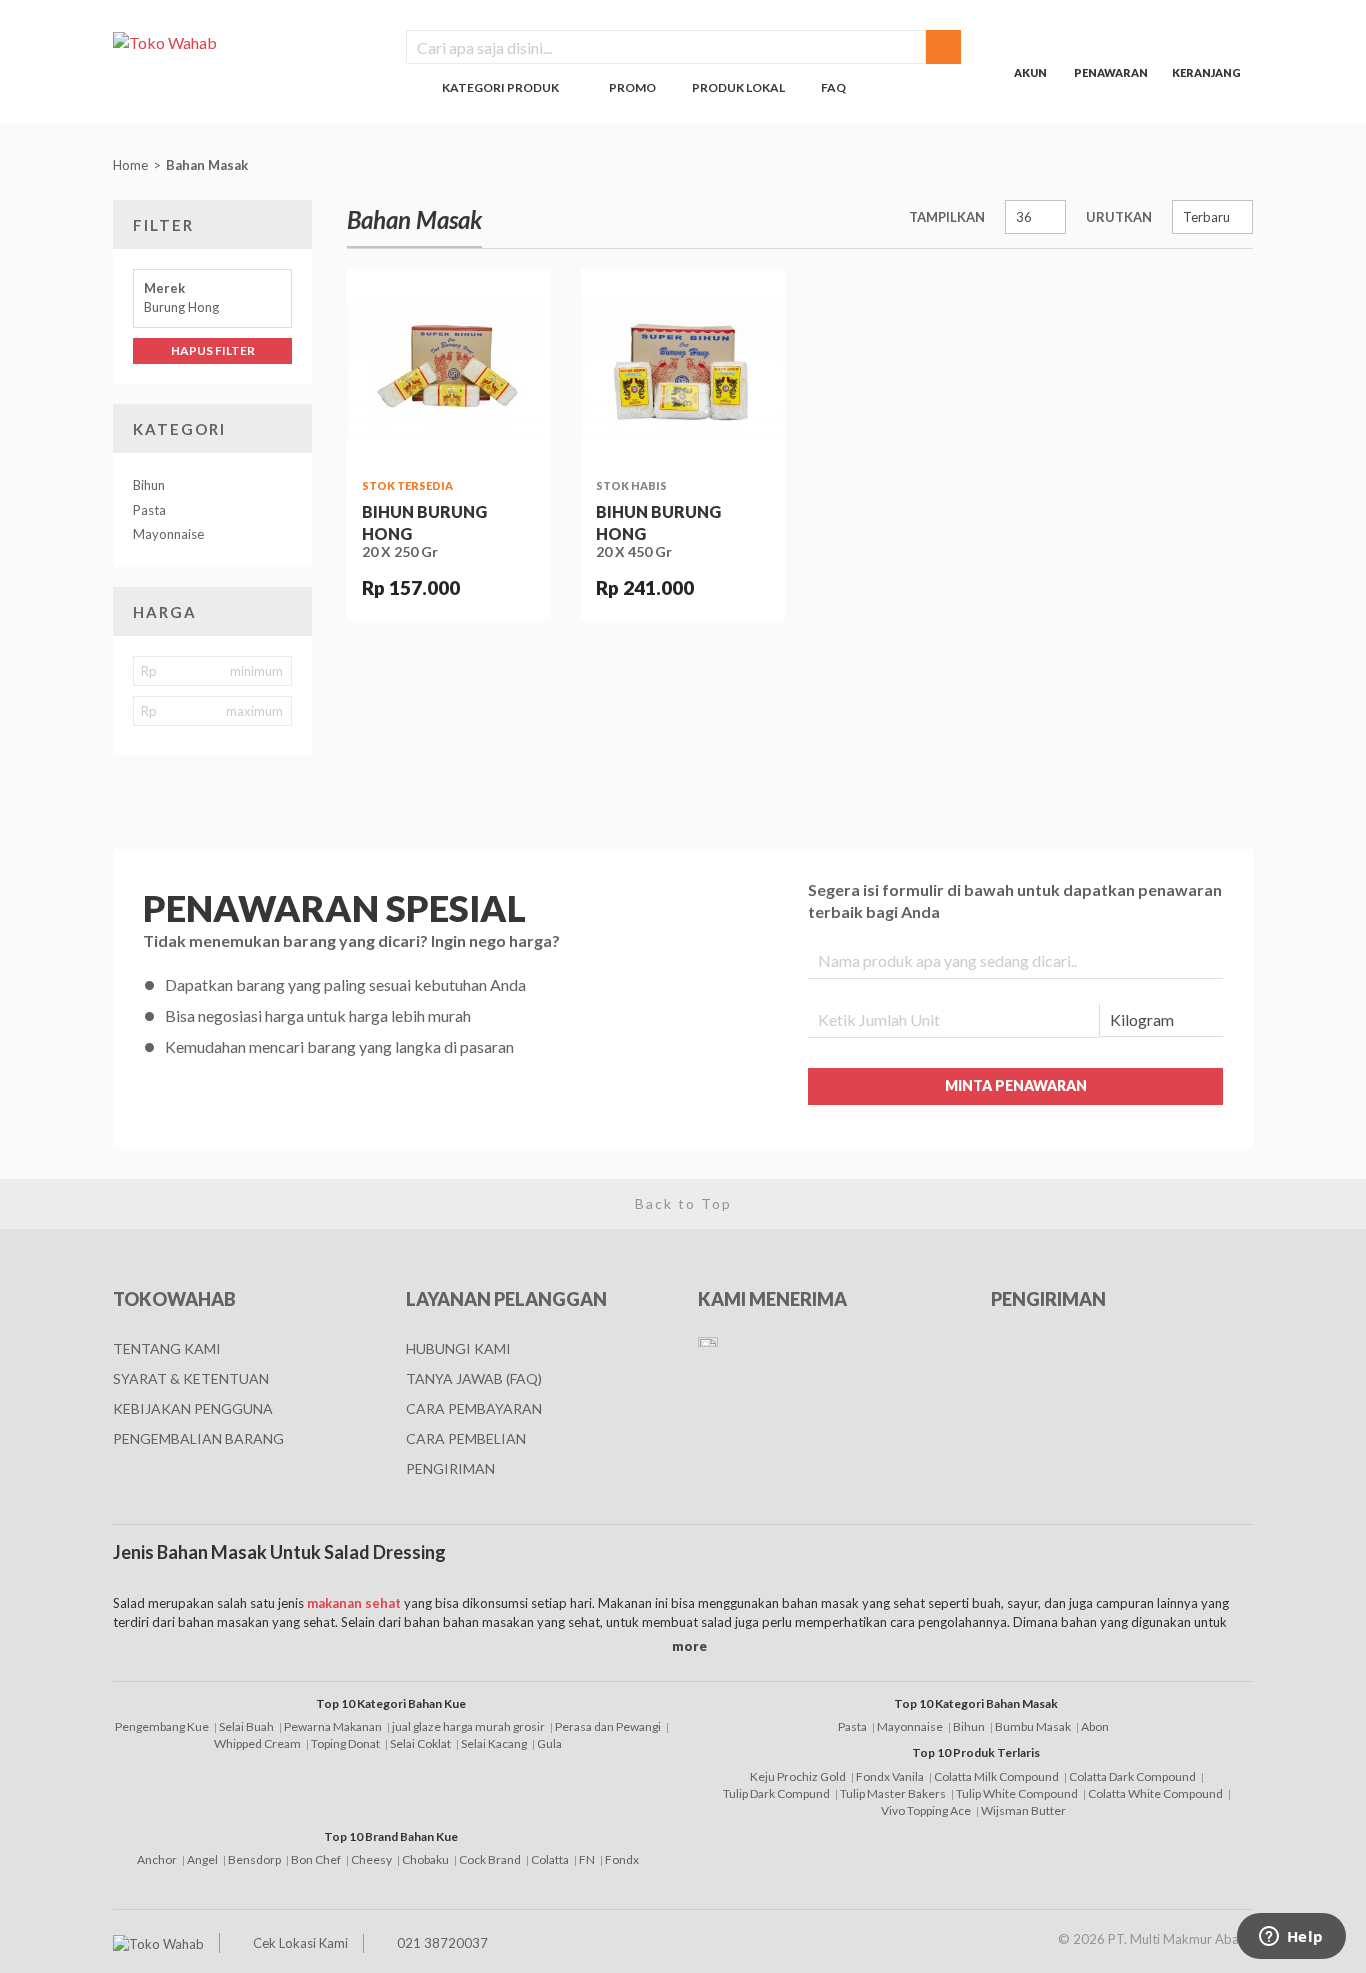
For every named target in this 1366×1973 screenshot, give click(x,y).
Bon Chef (316, 1859)
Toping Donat (345, 1743)
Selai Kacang (494, 1743)
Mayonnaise (168, 534)
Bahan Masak (208, 165)
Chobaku (425, 1859)
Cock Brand (490, 1859)
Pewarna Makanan (333, 1726)
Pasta (149, 510)
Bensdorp (254, 1859)
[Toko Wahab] (244, 42)
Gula (549, 1743)
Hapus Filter (213, 350)
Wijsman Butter (1023, 1810)
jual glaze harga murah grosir (468, 1726)
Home (130, 165)
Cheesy (371, 1859)
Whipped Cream (257, 1743)
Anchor (157, 1859)
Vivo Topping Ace (926, 1810)
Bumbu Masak (1033, 1726)
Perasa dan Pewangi (608, 1726)
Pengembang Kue (162, 1726)
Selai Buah (246, 1726)
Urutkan (1119, 217)
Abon (1095, 1726)
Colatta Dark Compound (1132, 1776)
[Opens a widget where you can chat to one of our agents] (1291, 1938)
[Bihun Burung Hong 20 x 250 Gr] (449, 371)
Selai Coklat (420, 1743)
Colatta (550, 1859)
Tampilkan (947, 217)
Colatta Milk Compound (996, 1776)
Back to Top (683, 1203)
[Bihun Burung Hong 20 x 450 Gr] (683, 371)
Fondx (622, 1859)
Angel (202, 1859)
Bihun (149, 485)
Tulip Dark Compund (776, 1793)
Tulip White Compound (1017, 1793)
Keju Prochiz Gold (798, 1776)
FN (587, 1859)
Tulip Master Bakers (893, 1793)
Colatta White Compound (1155, 1793)
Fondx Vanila (890, 1776)
